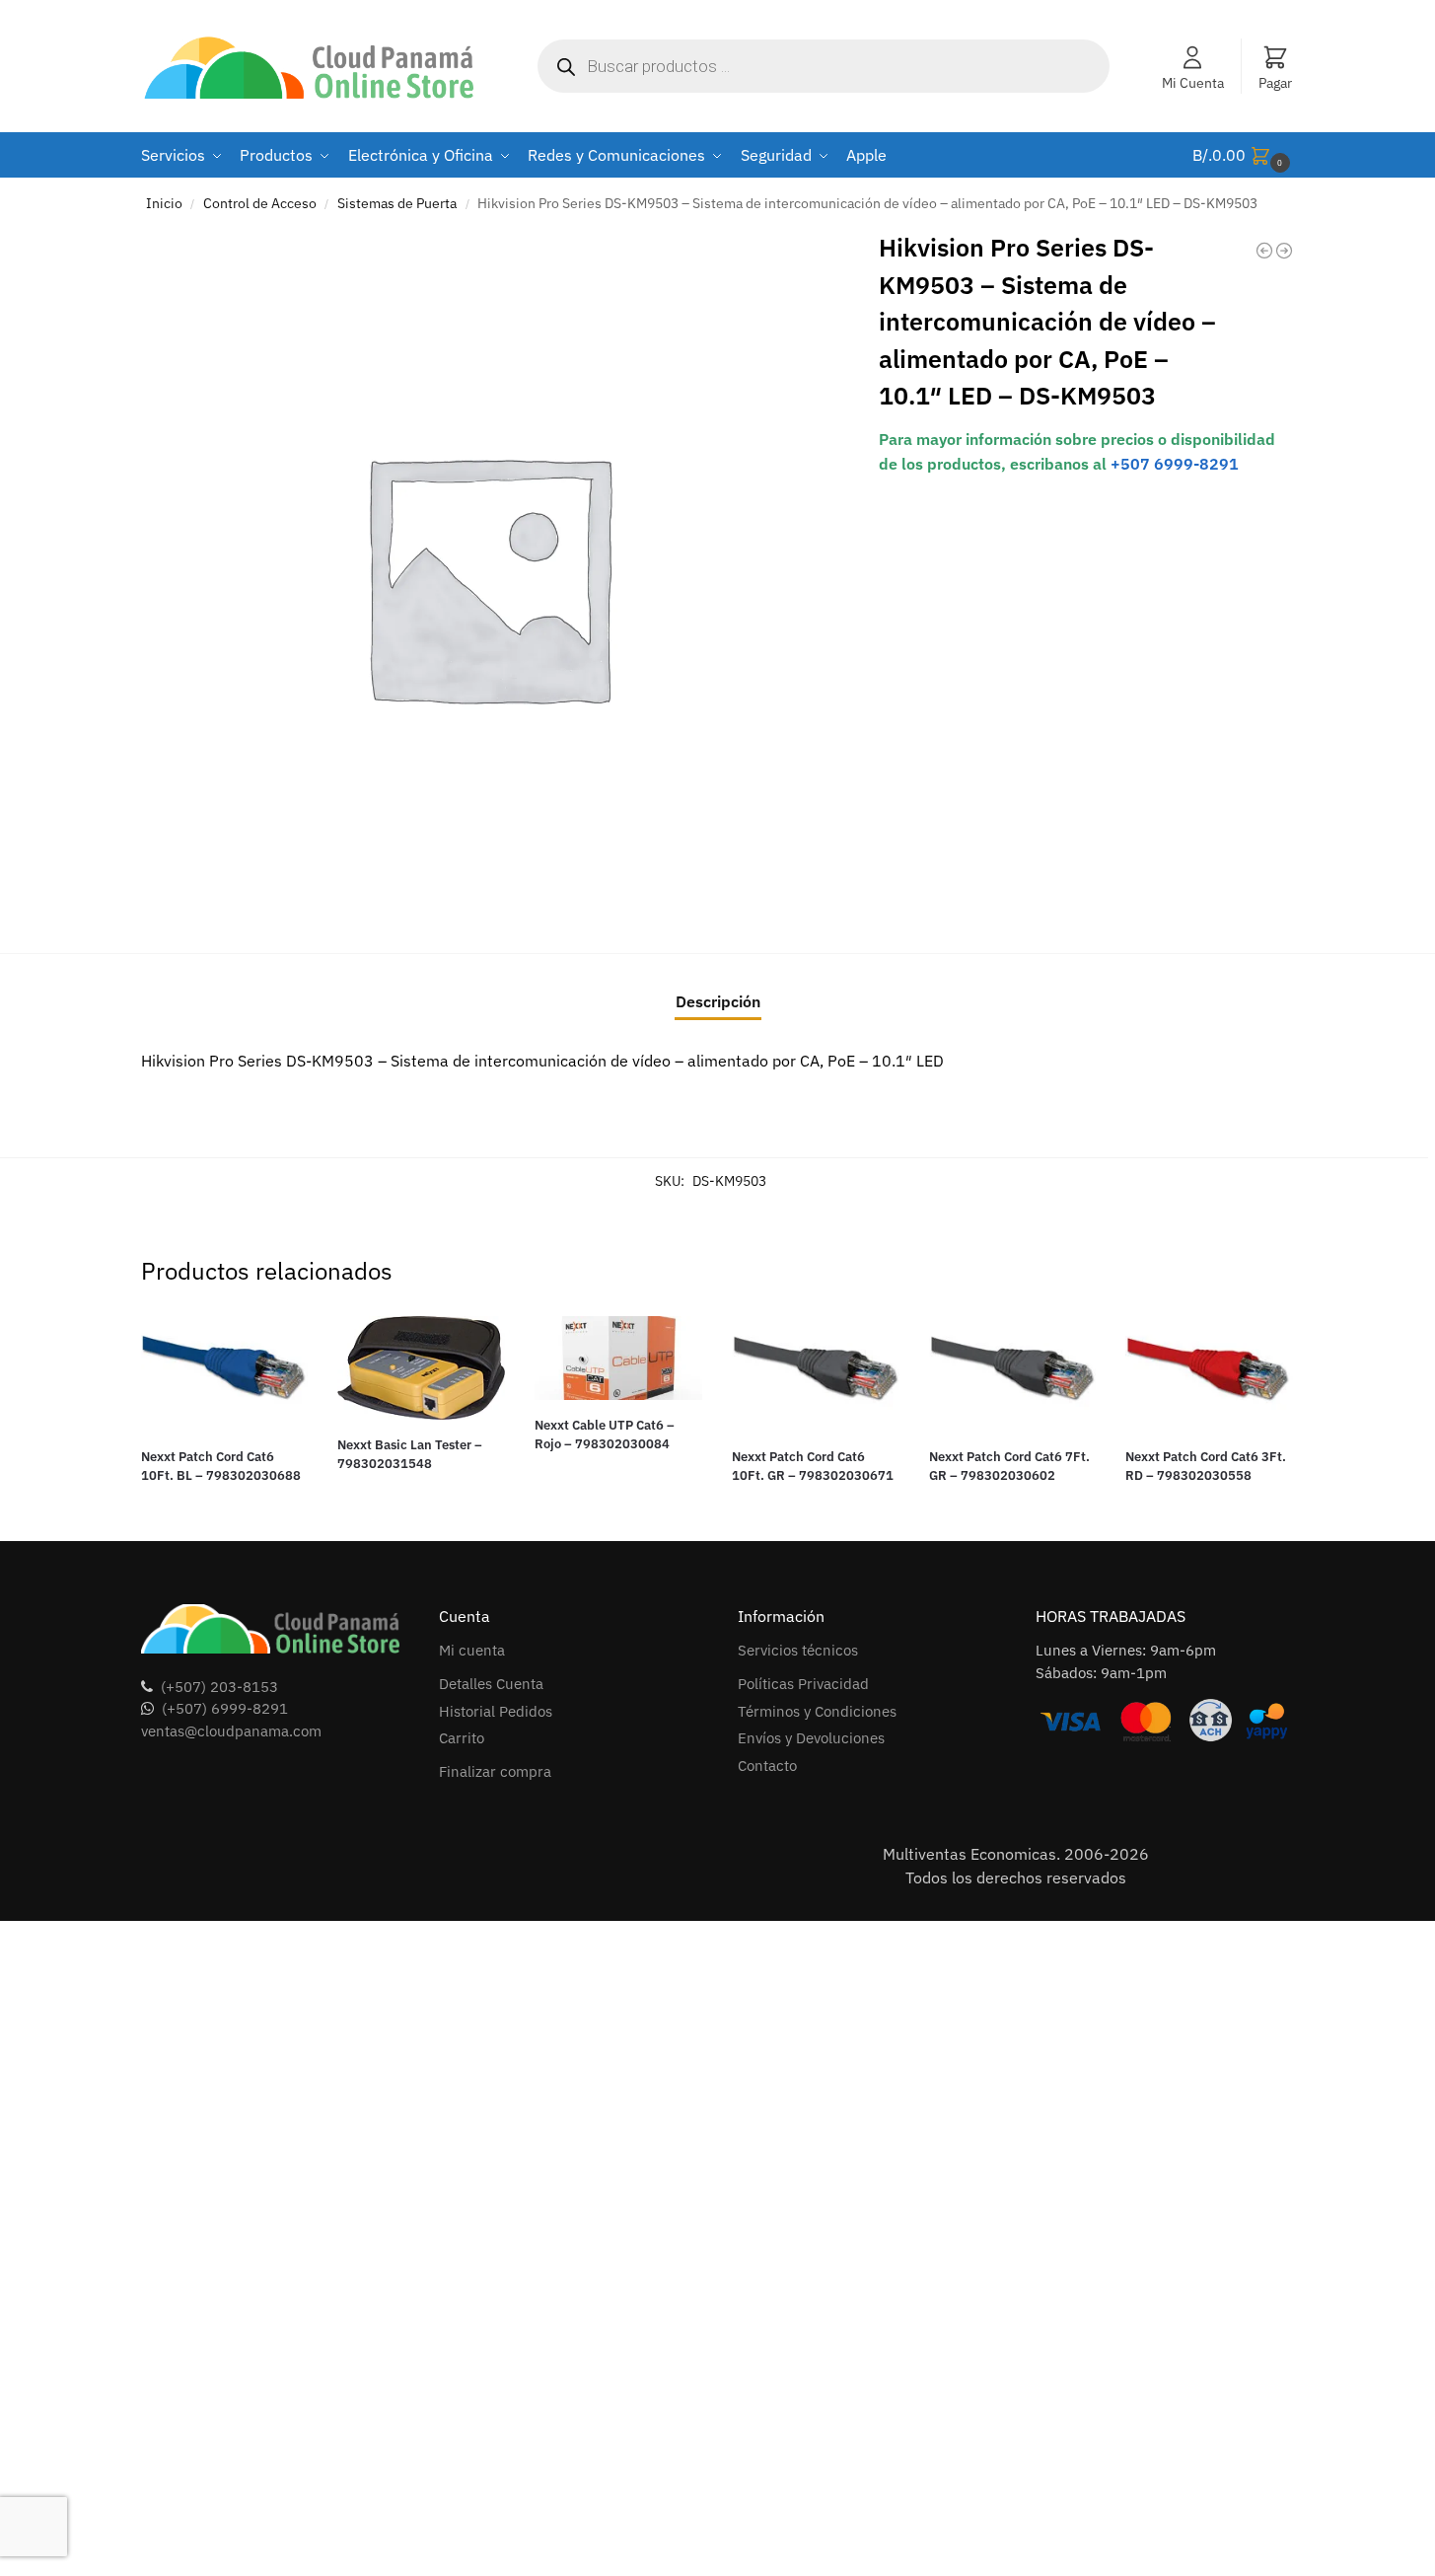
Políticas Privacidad (803, 1684)
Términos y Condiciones (817, 1711)
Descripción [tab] (718, 1001)
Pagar (1275, 83)
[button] (1244, 155)
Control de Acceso (260, 203)
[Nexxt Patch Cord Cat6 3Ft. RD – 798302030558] (1209, 1374)
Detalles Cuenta (491, 1684)
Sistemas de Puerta (397, 203)
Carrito (462, 1738)
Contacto (767, 1766)
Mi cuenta (472, 1650)
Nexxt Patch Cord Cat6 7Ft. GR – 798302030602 (1009, 1467)
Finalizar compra (495, 1771)
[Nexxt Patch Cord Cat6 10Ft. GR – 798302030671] (816, 1374)
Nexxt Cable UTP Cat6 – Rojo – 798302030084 (605, 1435)
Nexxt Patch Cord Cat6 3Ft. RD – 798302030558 (1206, 1467)
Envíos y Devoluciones (811, 1738)
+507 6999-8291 (1175, 464)
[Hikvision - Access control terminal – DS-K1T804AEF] (1264, 251)
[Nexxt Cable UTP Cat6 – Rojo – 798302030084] (618, 1358)
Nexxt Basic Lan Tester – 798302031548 (410, 1455)
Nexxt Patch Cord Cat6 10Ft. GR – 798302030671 (813, 1467)
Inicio (164, 203)
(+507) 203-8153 (219, 1687)
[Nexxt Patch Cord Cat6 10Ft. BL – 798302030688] (225, 1374)
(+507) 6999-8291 (225, 1708)
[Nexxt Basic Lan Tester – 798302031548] (421, 1368)
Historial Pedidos (496, 1711)
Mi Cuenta (1193, 83)
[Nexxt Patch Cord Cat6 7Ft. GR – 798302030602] (1013, 1374)
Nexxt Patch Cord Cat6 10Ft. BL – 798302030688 (221, 1467)
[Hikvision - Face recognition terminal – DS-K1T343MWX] (1284, 251)
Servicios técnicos (798, 1650)
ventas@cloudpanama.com (231, 1731)
